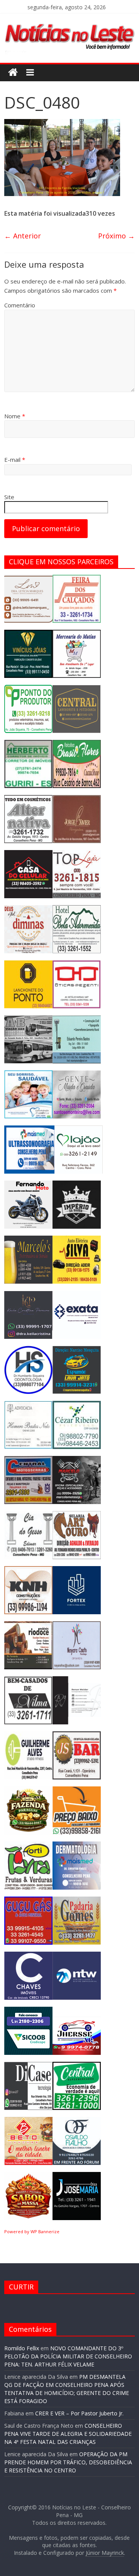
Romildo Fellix (22, 2348)
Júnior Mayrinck (105, 2553)
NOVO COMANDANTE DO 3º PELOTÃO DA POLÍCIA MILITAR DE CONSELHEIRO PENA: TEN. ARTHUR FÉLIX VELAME (68, 2356)
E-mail (15, 460)
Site (9, 497)
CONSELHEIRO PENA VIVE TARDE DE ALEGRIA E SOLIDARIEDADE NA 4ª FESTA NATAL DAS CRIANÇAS (68, 2434)
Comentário (20, 305)
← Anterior (23, 236)
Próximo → (116, 236)
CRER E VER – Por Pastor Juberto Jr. (79, 2413)
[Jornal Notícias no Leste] (69, 22)
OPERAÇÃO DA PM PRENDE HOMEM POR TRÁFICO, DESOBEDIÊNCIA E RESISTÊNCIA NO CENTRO (68, 2462)
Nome (15, 416)
